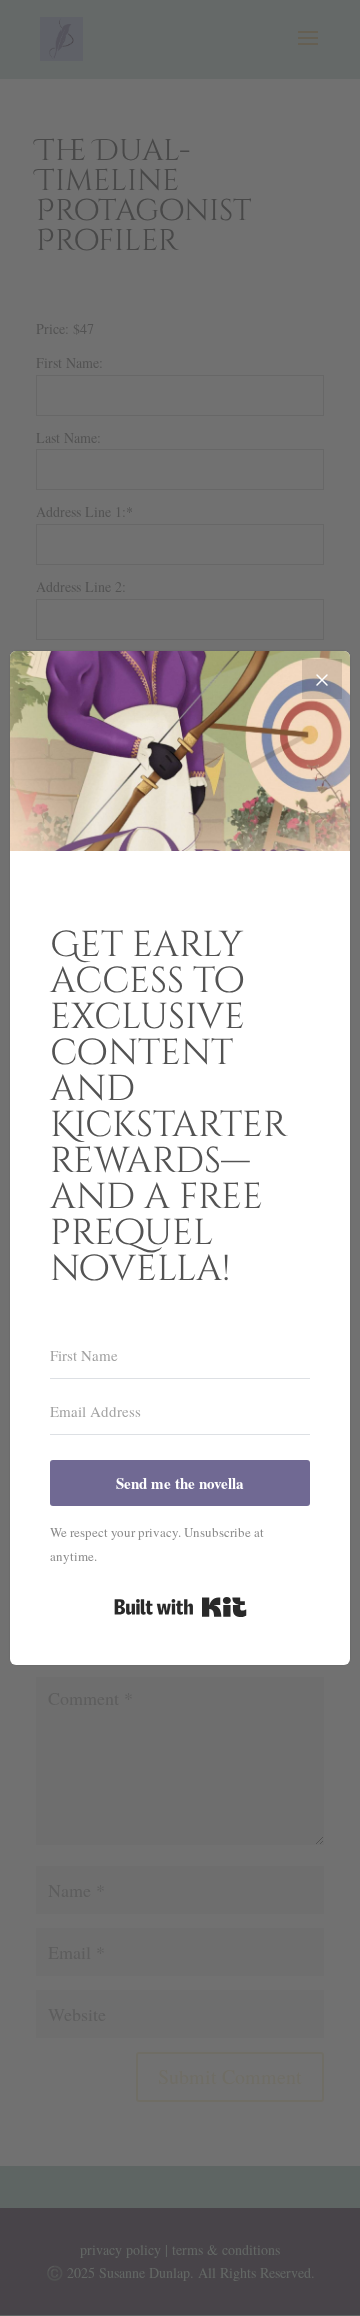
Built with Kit (180, 1607)
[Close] (322, 679)
